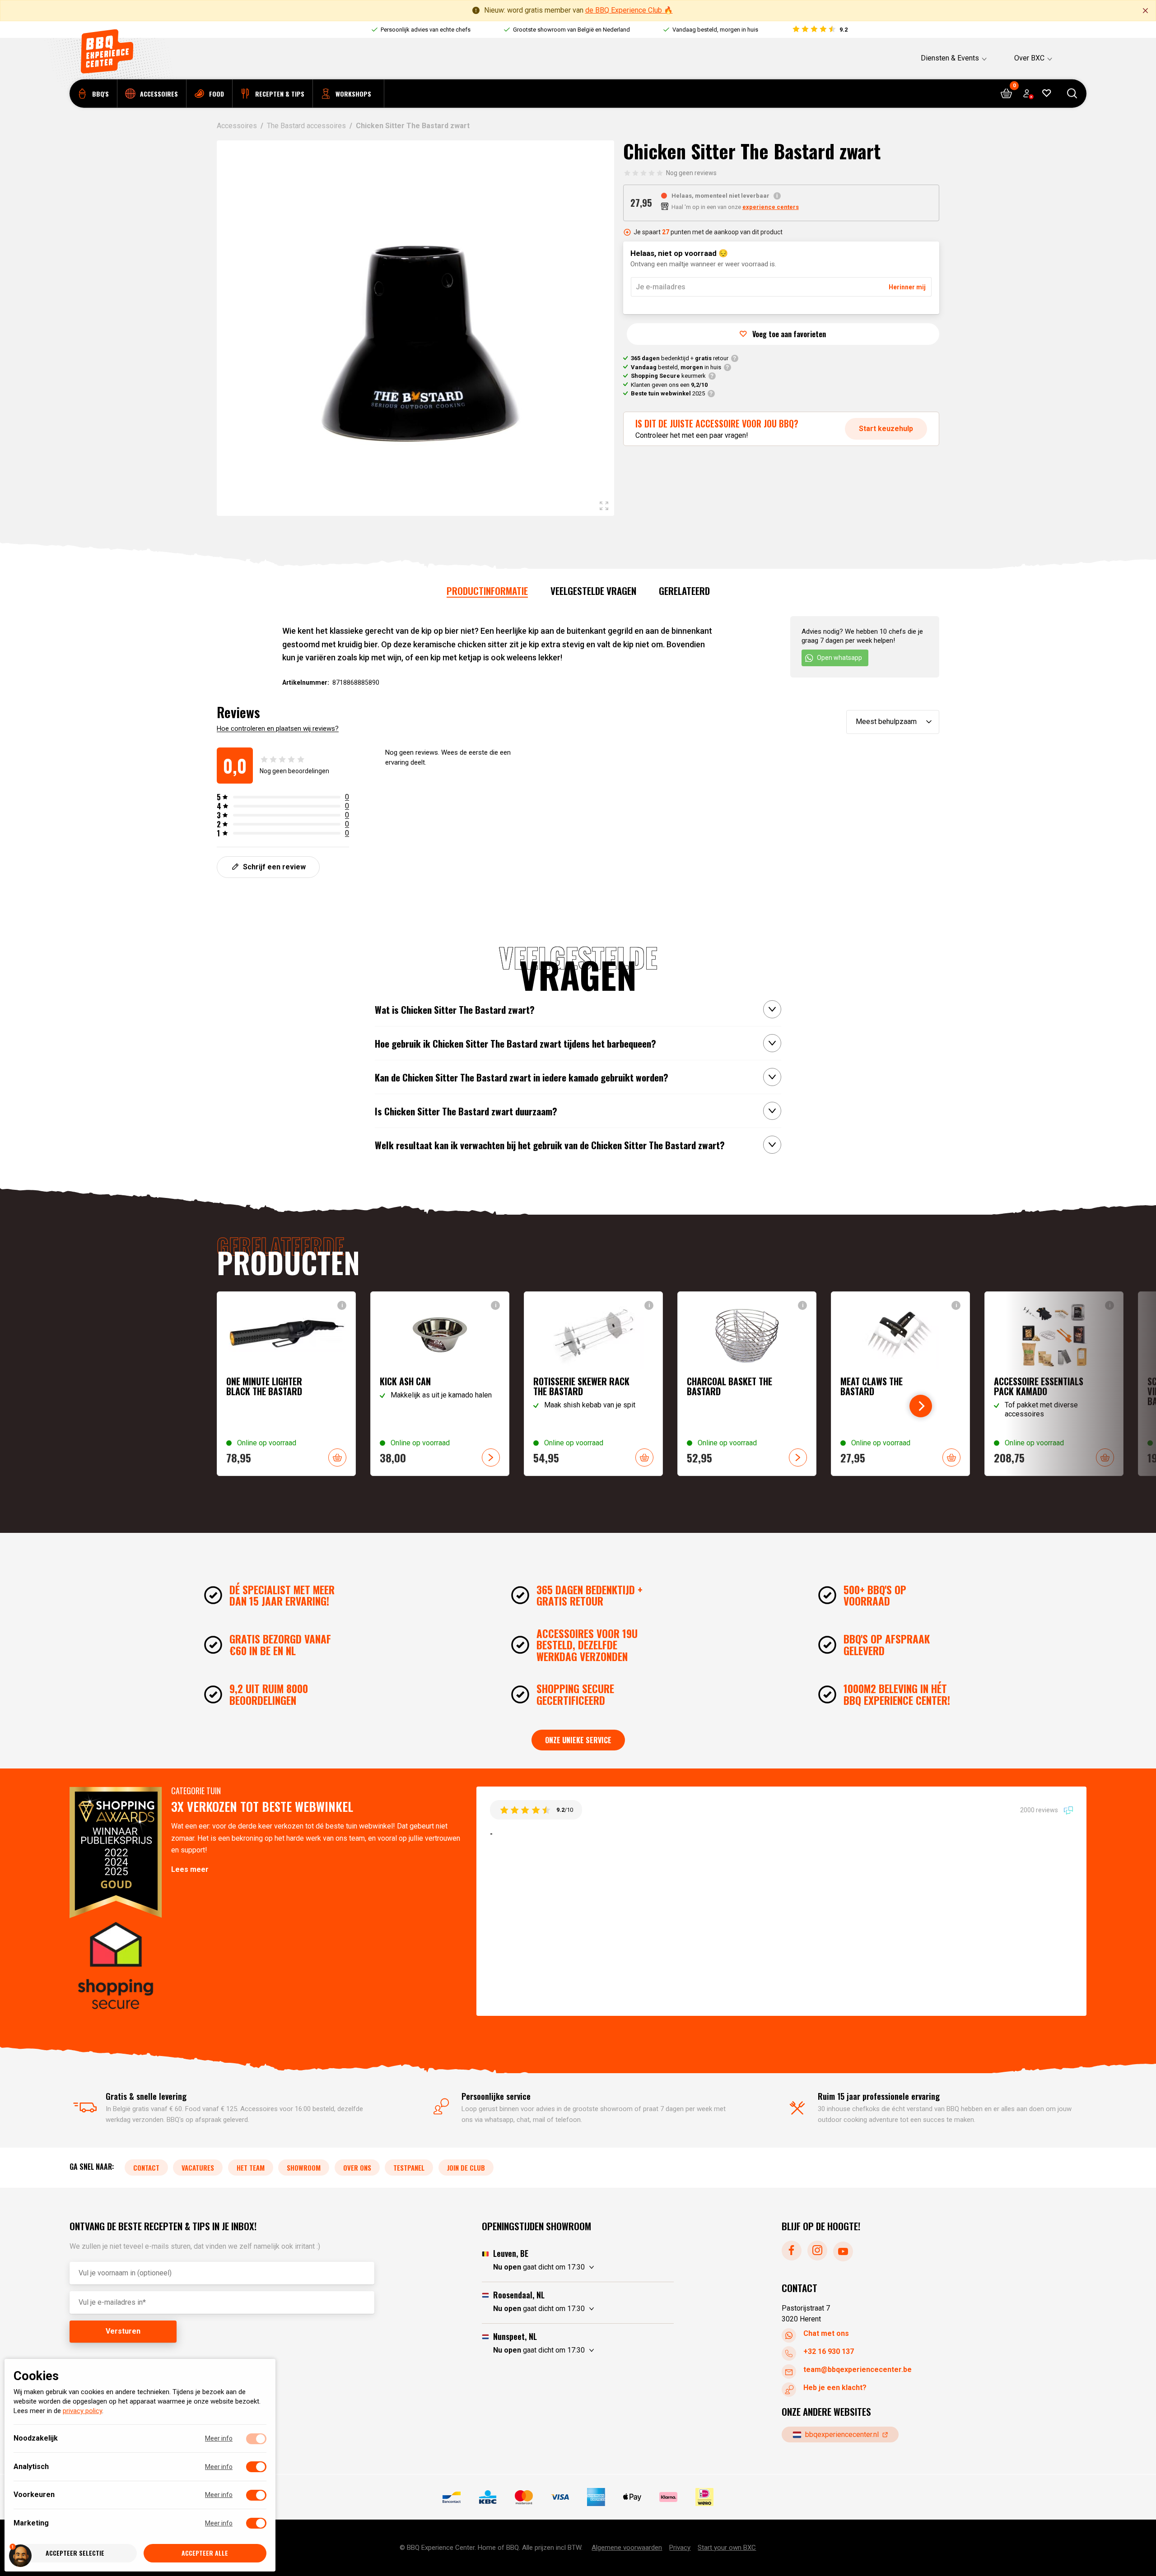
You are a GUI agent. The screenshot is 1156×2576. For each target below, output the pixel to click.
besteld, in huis (676, 367)
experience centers (771, 207)
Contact (146, 2168)
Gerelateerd (684, 591)
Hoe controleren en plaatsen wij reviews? (278, 729)
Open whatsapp (839, 658)
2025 (668, 393)
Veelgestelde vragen (593, 591)
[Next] (921, 1406)
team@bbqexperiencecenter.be (858, 2369)
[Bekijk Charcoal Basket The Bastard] (747, 1384)
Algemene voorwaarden (627, 2548)
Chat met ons (826, 2333)
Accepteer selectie (75, 2553)
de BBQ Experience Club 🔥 (629, 10)
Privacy (680, 2548)
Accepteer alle (205, 2553)
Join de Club (466, 2168)
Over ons (357, 2168)
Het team (251, 2168)
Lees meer (190, 1869)
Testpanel (409, 2168)
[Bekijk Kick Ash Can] (440, 1384)
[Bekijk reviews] (819, 30)
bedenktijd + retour (680, 358)
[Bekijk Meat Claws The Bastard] (900, 1384)
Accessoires (237, 126)
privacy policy (82, 2411)
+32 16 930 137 (829, 2351)
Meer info (219, 2439)
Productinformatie (487, 591)
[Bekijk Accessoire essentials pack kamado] (1054, 1384)
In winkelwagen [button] (337, 1457)
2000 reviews (1040, 1810)
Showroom (304, 2168)
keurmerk (668, 376)
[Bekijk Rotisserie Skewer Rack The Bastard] (593, 1384)
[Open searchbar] (1072, 94)
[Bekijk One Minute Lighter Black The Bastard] (286, 1384)
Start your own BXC (727, 2548)
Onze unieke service (578, 1740)
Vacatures (198, 2168)
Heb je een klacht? (835, 2388)
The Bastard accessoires (306, 126)
